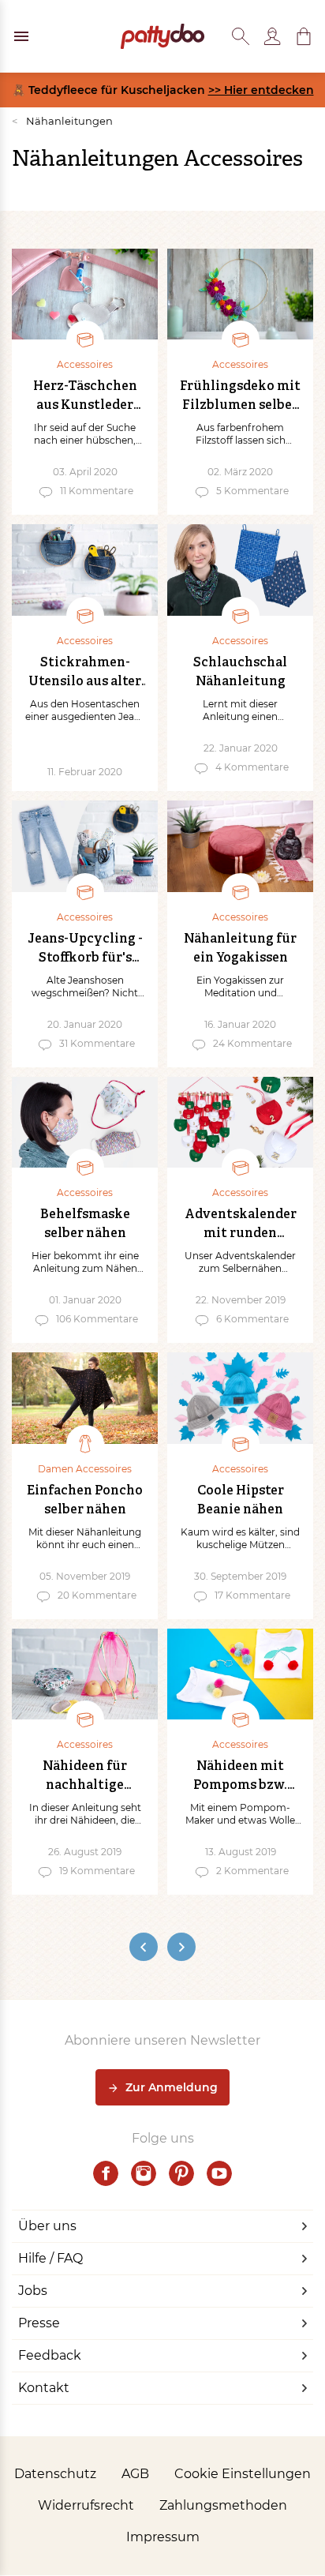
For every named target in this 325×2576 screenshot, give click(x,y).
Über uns (47, 2226)
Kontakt (44, 2388)
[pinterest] (181, 2173)
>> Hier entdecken (261, 90)
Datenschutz (55, 2474)
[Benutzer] (272, 36)
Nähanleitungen (62, 121)
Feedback (50, 2355)
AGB (135, 2474)
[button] (304, 36)
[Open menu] (21, 36)
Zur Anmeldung (172, 2087)
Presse (39, 2323)
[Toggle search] (241, 36)
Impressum (163, 2537)
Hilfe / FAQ (50, 2258)
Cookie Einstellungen (243, 2474)
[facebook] (106, 2173)
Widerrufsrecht (86, 2505)
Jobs (33, 2291)
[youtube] (219, 2173)
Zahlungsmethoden (223, 2505)
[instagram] (144, 2173)
